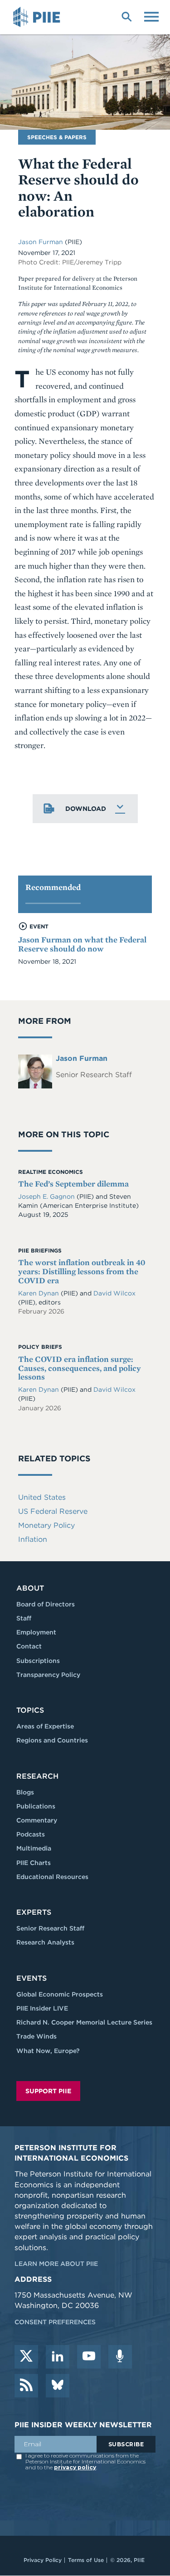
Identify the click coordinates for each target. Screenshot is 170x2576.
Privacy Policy (43, 2560)
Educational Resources (52, 1877)
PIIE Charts (34, 1863)
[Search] (126, 16)
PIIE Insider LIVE (42, 2008)
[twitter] (26, 2357)
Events (32, 1978)
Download (86, 809)
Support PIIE (48, 2091)
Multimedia (34, 1848)
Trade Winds (36, 2036)
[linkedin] (58, 2357)
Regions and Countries (52, 1740)
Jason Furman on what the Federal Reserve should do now (82, 944)
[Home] (38, 17)
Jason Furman (41, 242)
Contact (29, 1646)
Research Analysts (45, 1942)
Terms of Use (86, 2560)
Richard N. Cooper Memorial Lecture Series (84, 2022)
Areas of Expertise (45, 1726)
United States (42, 1497)
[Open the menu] (151, 16)
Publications (36, 1806)
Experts (34, 1912)
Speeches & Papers (57, 137)
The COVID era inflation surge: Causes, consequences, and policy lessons (80, 1368)
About (30, 1588)
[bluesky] (58, 2386)
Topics (30, 1710)
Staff (24, 1618)
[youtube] (89, 2357)
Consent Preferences (55, 2322)
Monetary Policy (46, 1525)
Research (37, 1776)
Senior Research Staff (50, 1928)
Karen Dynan (39, 1293)
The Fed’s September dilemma (73, 1184)
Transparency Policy (48, 1675)
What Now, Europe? (48, 2051)
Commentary (37, 1820)
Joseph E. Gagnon (46, 1196)
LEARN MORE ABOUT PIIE (56, 2264)
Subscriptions (38, 1661)
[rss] (26, 2386)
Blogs (25, 1792)
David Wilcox (114, 1293)
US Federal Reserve (53, 1511)
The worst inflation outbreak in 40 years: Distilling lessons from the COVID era (82, 1271)
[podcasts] (120, 2357)
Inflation (33, 1539)
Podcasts (31, 1834)
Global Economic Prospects (60, 1994)
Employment (36, 1632)
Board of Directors (46, 1604)
